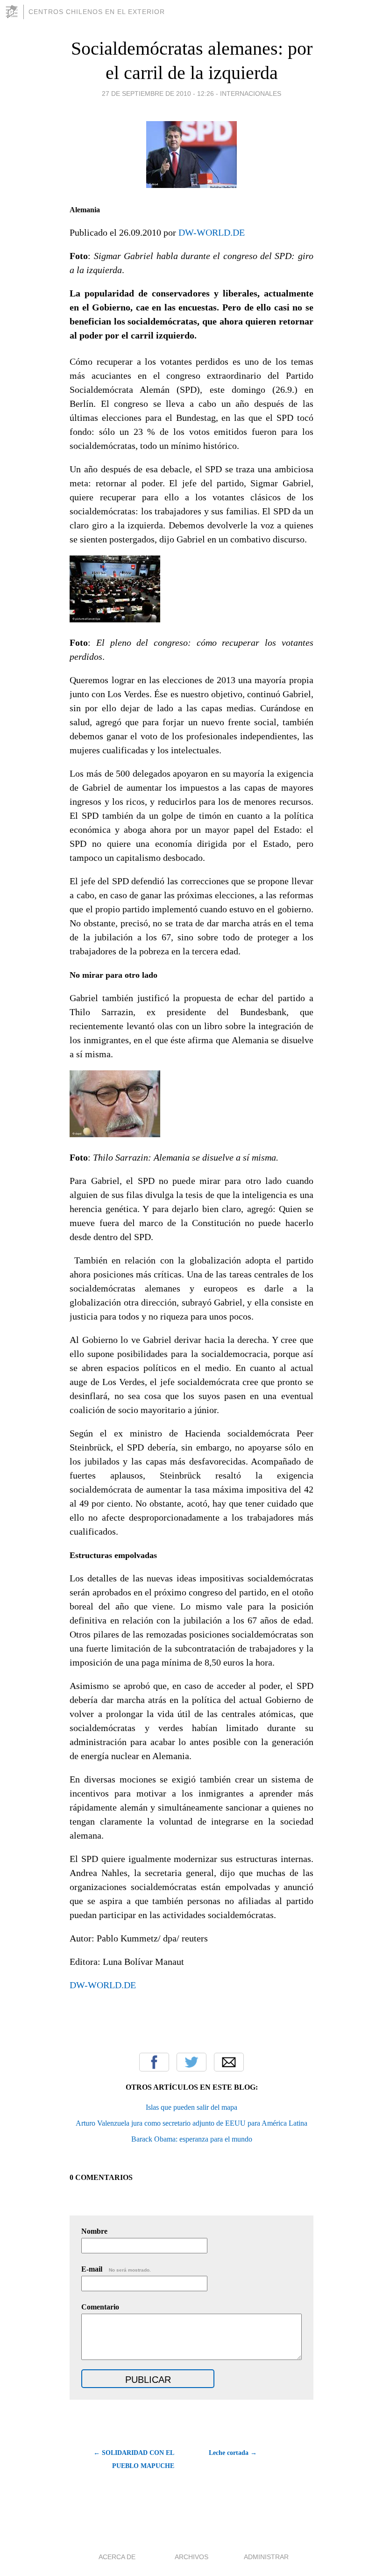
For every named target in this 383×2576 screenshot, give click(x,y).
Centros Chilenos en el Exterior (97, 12)
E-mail (116, 2269)
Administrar (266, 2557)
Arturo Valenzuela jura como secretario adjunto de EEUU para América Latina (191, 2123)
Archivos (191, 2557)
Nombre (94, 2231)
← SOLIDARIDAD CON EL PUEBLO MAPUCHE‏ (134, 2459)
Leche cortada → (233, 2453)
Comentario (100, 2307)
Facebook (154, 2062)
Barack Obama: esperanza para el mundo (192, 2139)
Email (229, 2062)
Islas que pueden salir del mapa (191, 2107)
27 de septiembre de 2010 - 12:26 (158, 94)
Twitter (191, 2062)
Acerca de (117, 2557)
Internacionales (251, 94)
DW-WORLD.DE (212, 232)
